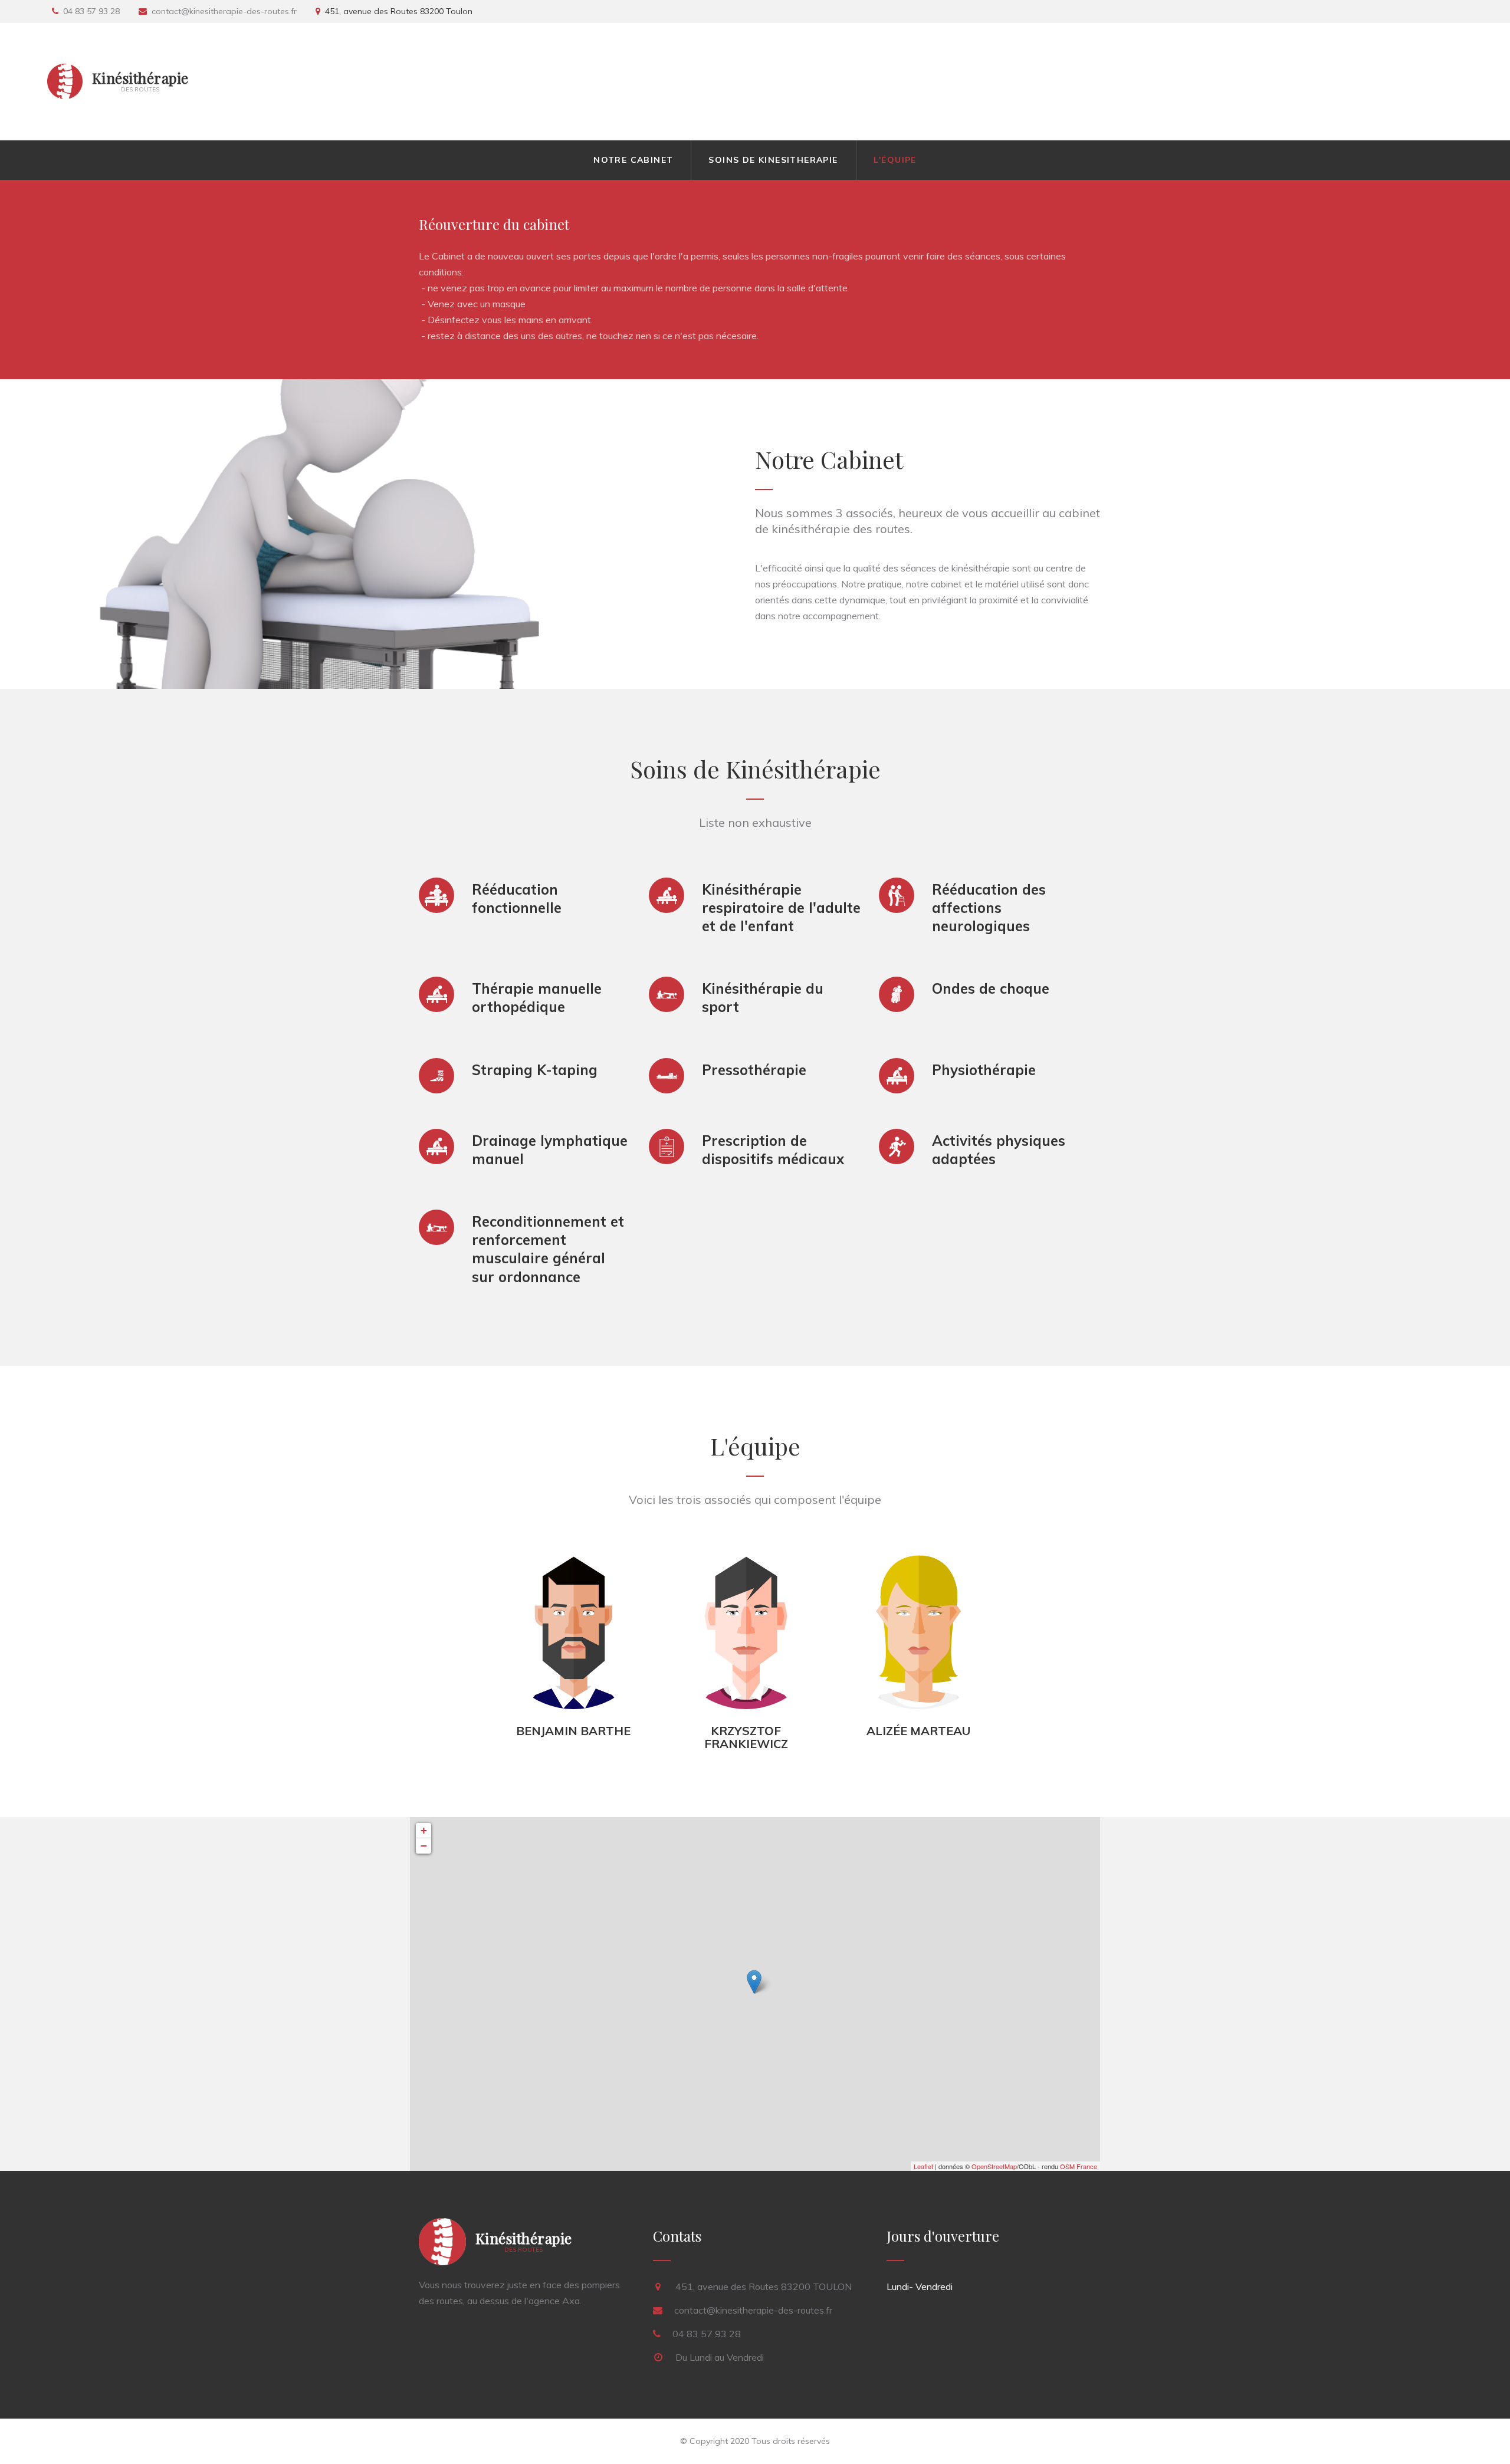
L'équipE (895, 160)
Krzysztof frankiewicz (746, 1737)
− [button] (424, 1846)
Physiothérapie (984, 1070)
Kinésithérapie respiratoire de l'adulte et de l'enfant (781, 908)
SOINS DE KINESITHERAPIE (773, 160)
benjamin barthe (573, 1731)
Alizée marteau (918, 1731)
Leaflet (923, 2166)
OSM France (1079, 2166)
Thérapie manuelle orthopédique (537, 998)
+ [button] (424, 1830)
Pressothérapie (754, 1070)
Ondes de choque (991, 988)
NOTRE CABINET (633, 160)
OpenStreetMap (994, 2166)
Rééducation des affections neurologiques (989, 908)
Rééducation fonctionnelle (517, 898)
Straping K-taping (535, 1070)
